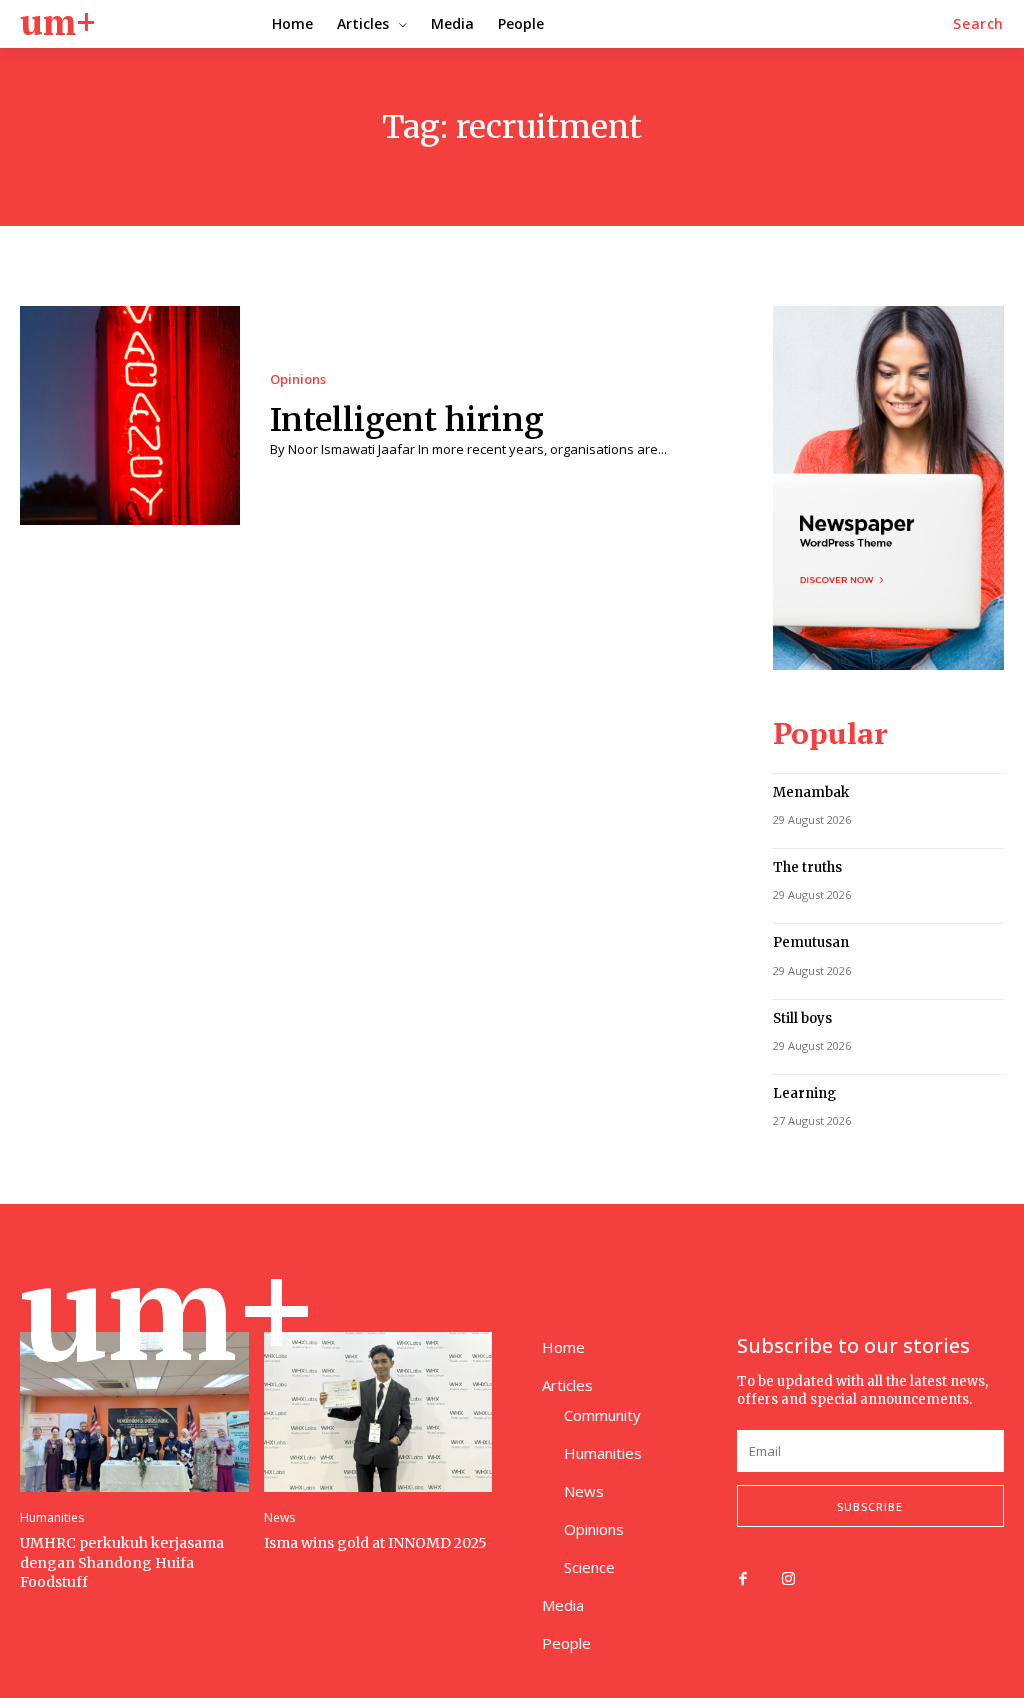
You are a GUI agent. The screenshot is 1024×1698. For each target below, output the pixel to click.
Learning (804, 1093)
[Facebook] (743, 1580)
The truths (807, 867)
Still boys (802, 1018)
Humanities (52, 1518)
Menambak (811, 792)
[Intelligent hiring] (130, 416)
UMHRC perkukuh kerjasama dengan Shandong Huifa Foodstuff (122, 1562)
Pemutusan (811, 942)
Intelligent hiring (407, 420)
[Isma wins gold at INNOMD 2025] (378, 1412)
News (279, 1518)
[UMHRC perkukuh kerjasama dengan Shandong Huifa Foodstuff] (134, 1412)
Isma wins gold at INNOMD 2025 (375, 1543)
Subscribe (870, 1506)
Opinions (298, 379)
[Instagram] (789, 1580)
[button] (978, 24)
